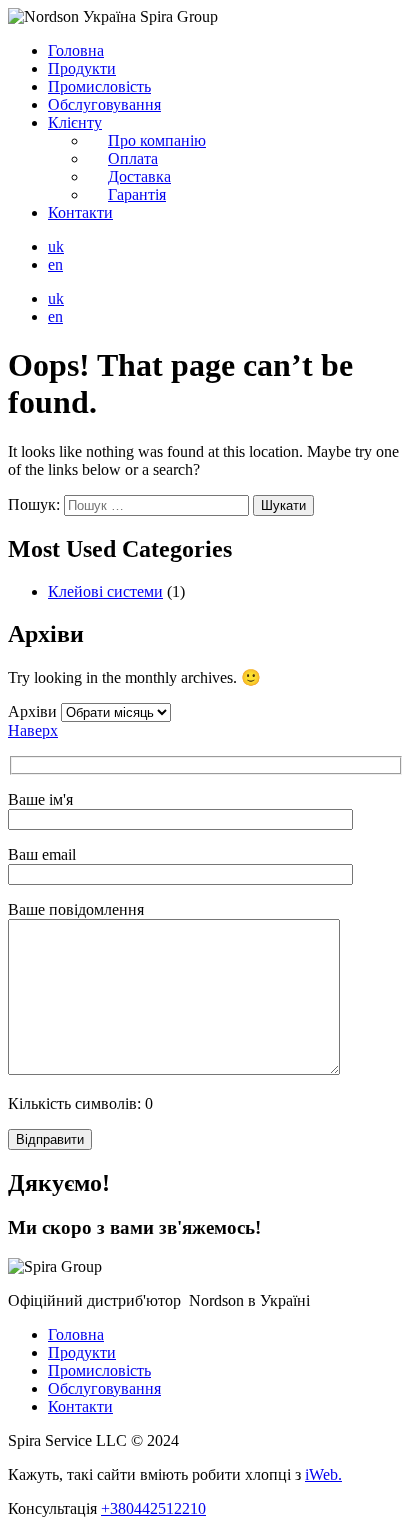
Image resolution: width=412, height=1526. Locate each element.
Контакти (80, 212)
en (55, 264)
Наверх (33, 730)
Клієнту (75, 122)
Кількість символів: (80, 1103)
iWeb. (323, 1474)
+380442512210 (153, 1508)
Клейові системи (105, 591)
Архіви (32, 711)
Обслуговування (104, 104)
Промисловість (99, 86)
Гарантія (137, 194)
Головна (76, 50)
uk (56, 246)
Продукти (82, 68)
